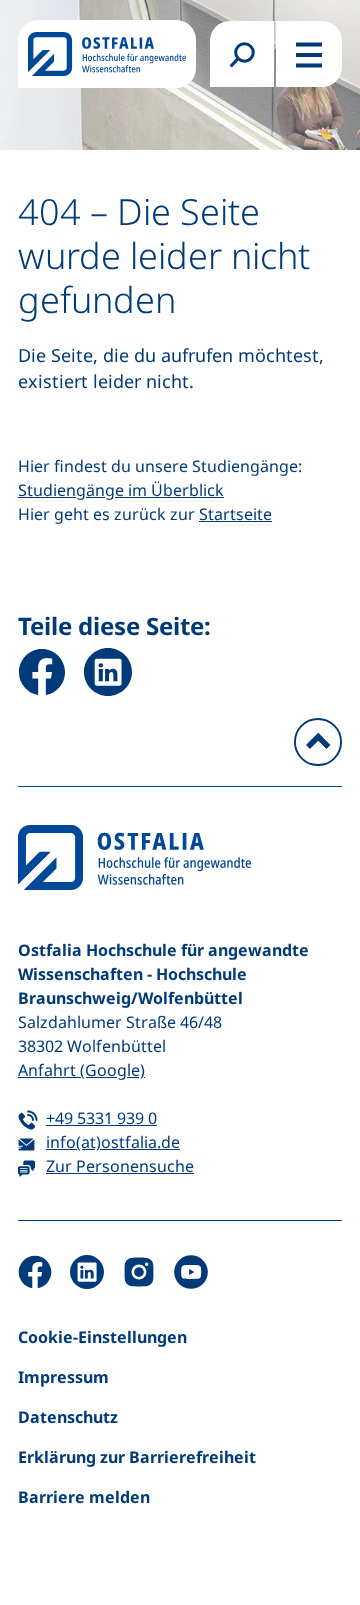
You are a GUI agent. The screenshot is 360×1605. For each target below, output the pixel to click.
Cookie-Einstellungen (102, 1337)
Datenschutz (68, 1417)
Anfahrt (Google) (81, 1070)
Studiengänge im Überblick (121, 490)
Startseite (235, 514)
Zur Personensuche (120, 1166)
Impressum (63, 1377)
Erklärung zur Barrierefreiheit (137, 1457)
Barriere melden (84, 1497)
